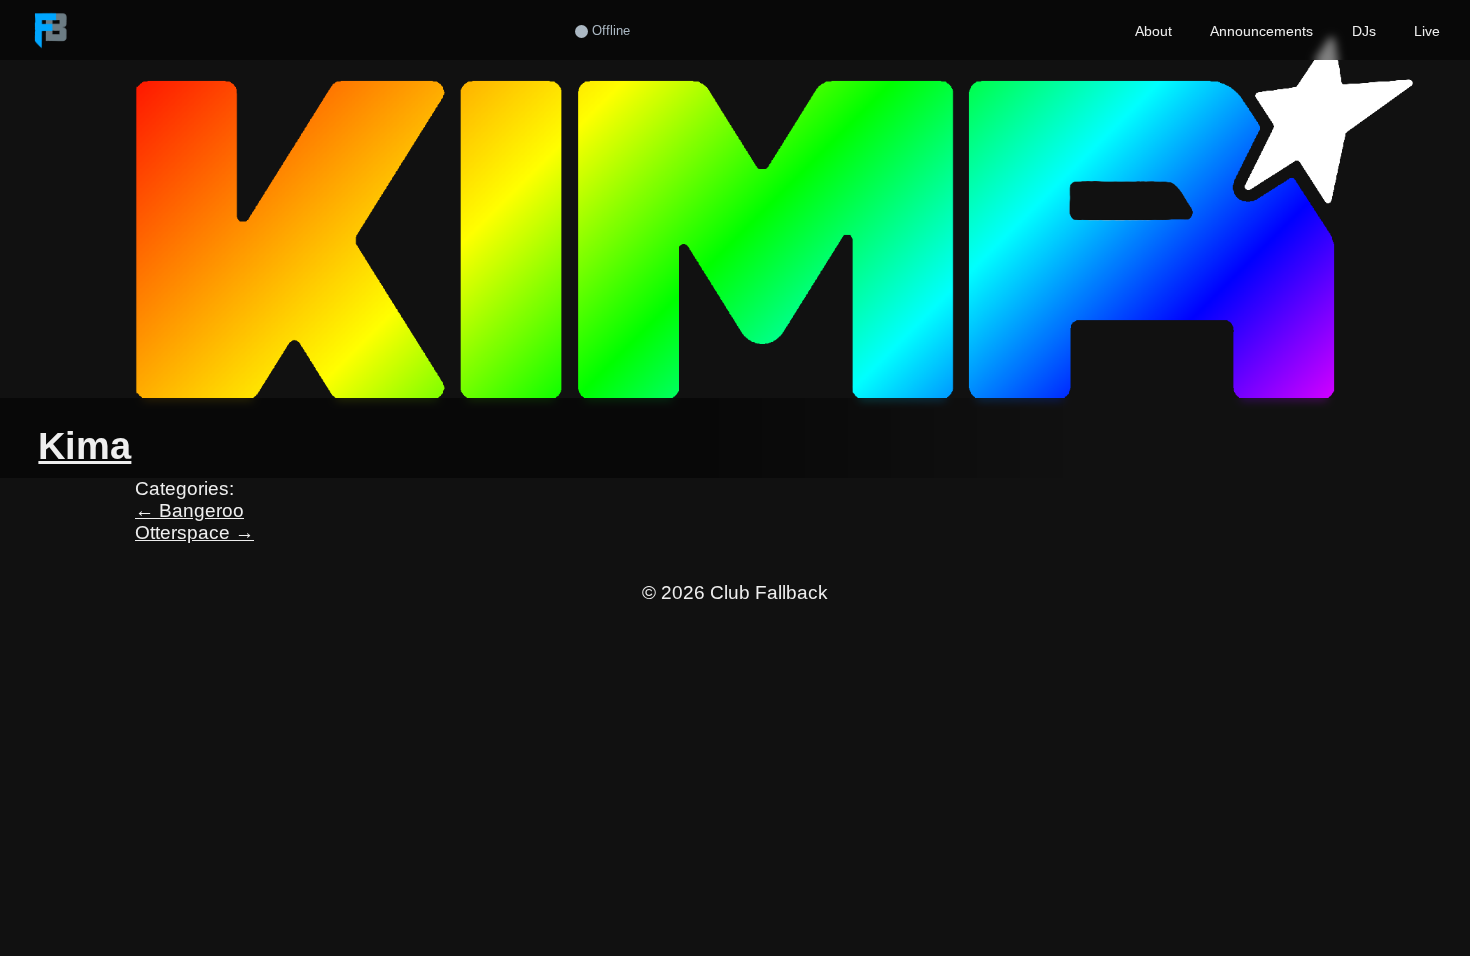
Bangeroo (189, 510)
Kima (84, 445)
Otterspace (194, 532)
